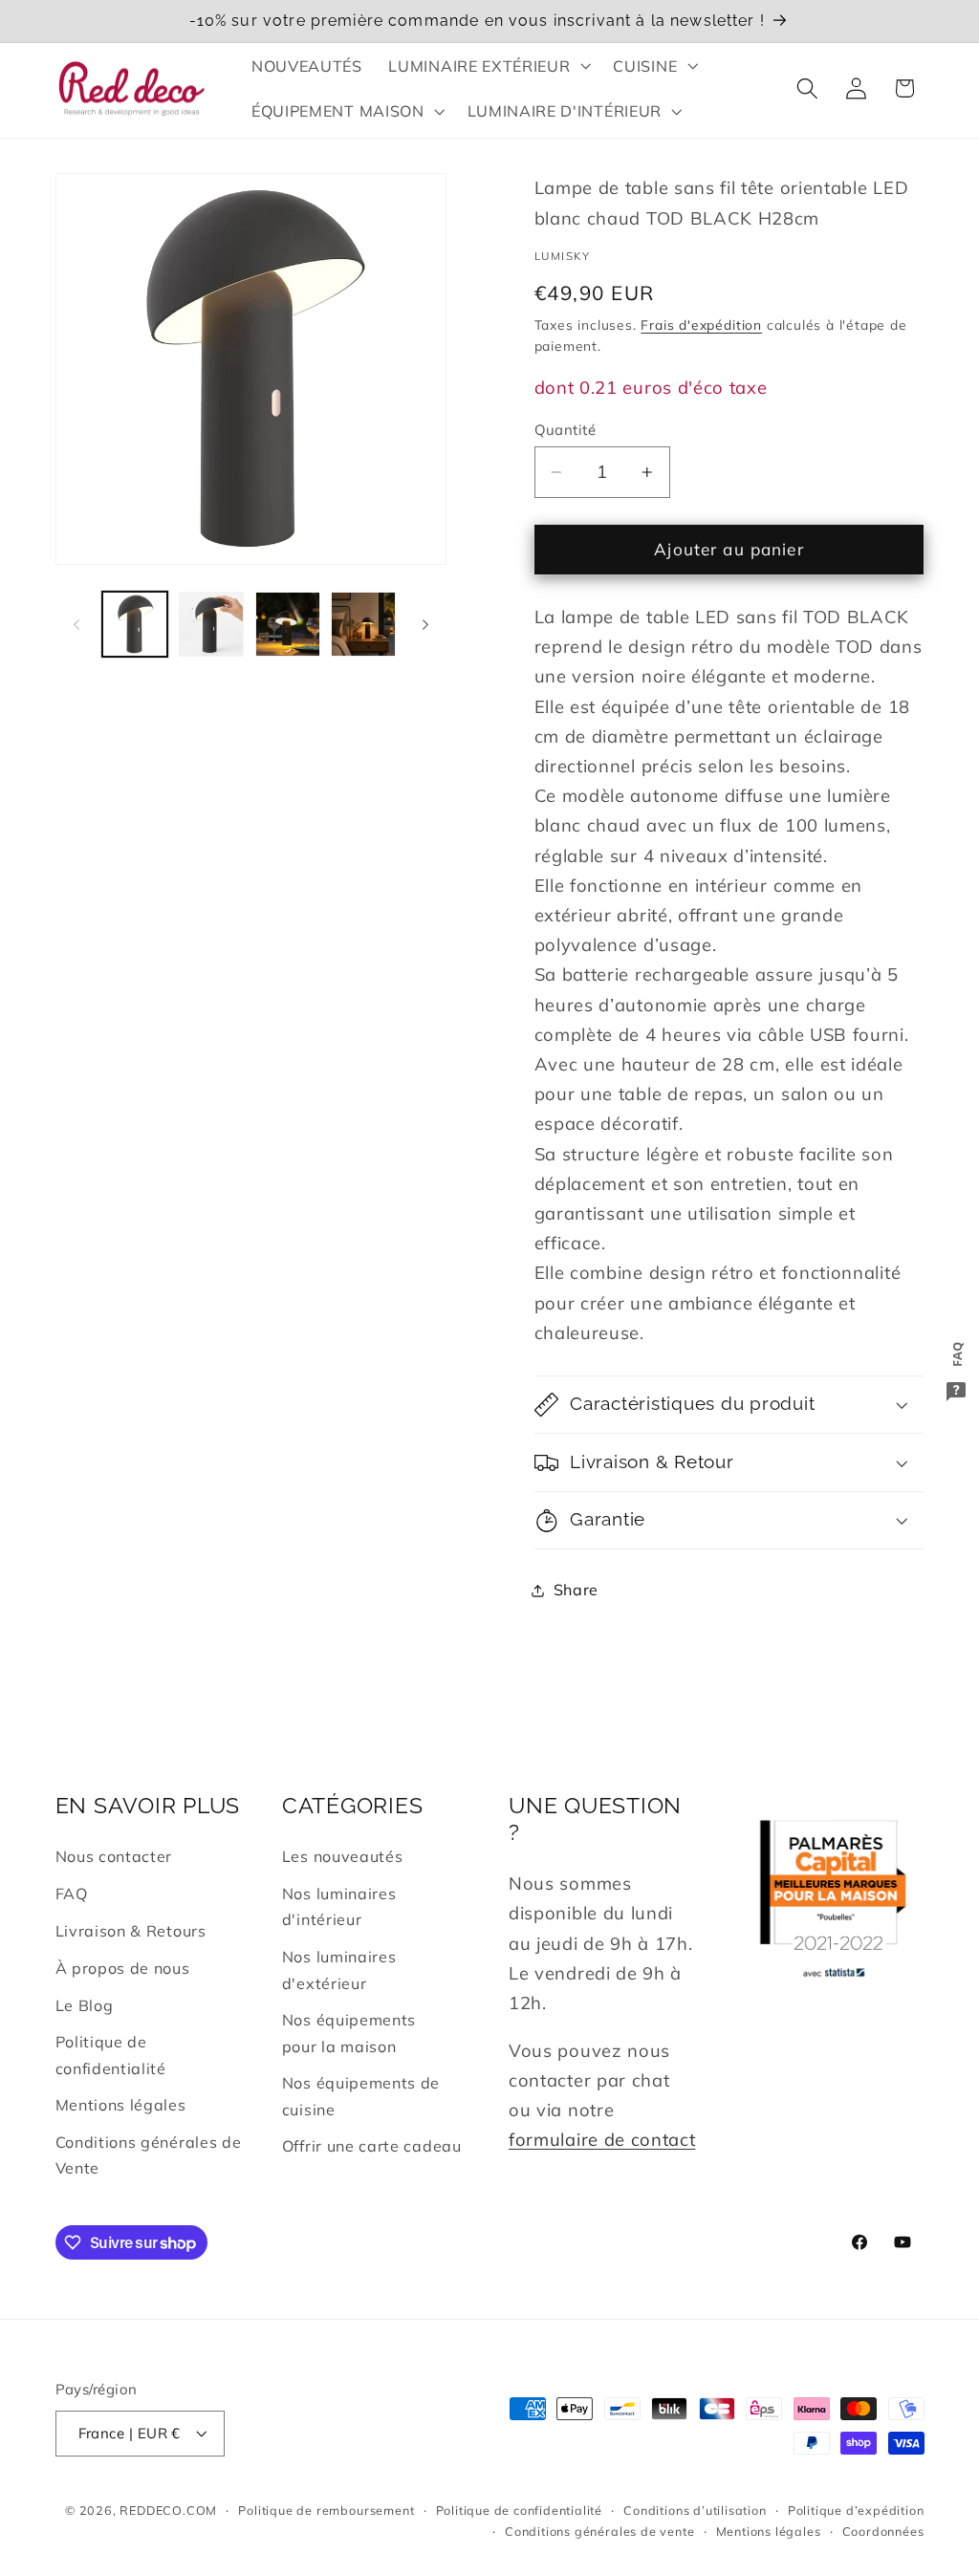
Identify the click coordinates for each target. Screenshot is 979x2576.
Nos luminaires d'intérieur (339, 1906)
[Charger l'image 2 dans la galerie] (211, 624)
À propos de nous (123, 1968)
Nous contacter (114, 1856)
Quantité (566, 430)
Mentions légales (121, 2105)
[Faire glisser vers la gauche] (76, 624)
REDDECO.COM (168, 2510)
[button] (488, 66)
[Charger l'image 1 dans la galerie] (135, 624)
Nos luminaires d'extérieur (339, 1970)
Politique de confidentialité (111, 2055)
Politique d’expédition (856, 2510)
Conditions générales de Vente (149, 2155)
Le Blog (85, 2005)
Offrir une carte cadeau (372, 2146)
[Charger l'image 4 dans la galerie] (363, 624)
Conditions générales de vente (599, 2531)
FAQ (72, 1894)
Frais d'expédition (701, 325)
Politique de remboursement (326, 2510)
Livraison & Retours (131, 1931)
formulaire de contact (602, 2140)
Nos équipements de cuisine (361, 2096)
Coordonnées (883, 2531)
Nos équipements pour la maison (349, 2033)
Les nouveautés (343, 1856)
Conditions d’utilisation (695, 2510)
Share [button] (576, 1590)
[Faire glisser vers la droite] (425, 624)
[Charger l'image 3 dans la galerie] (288, 624)
